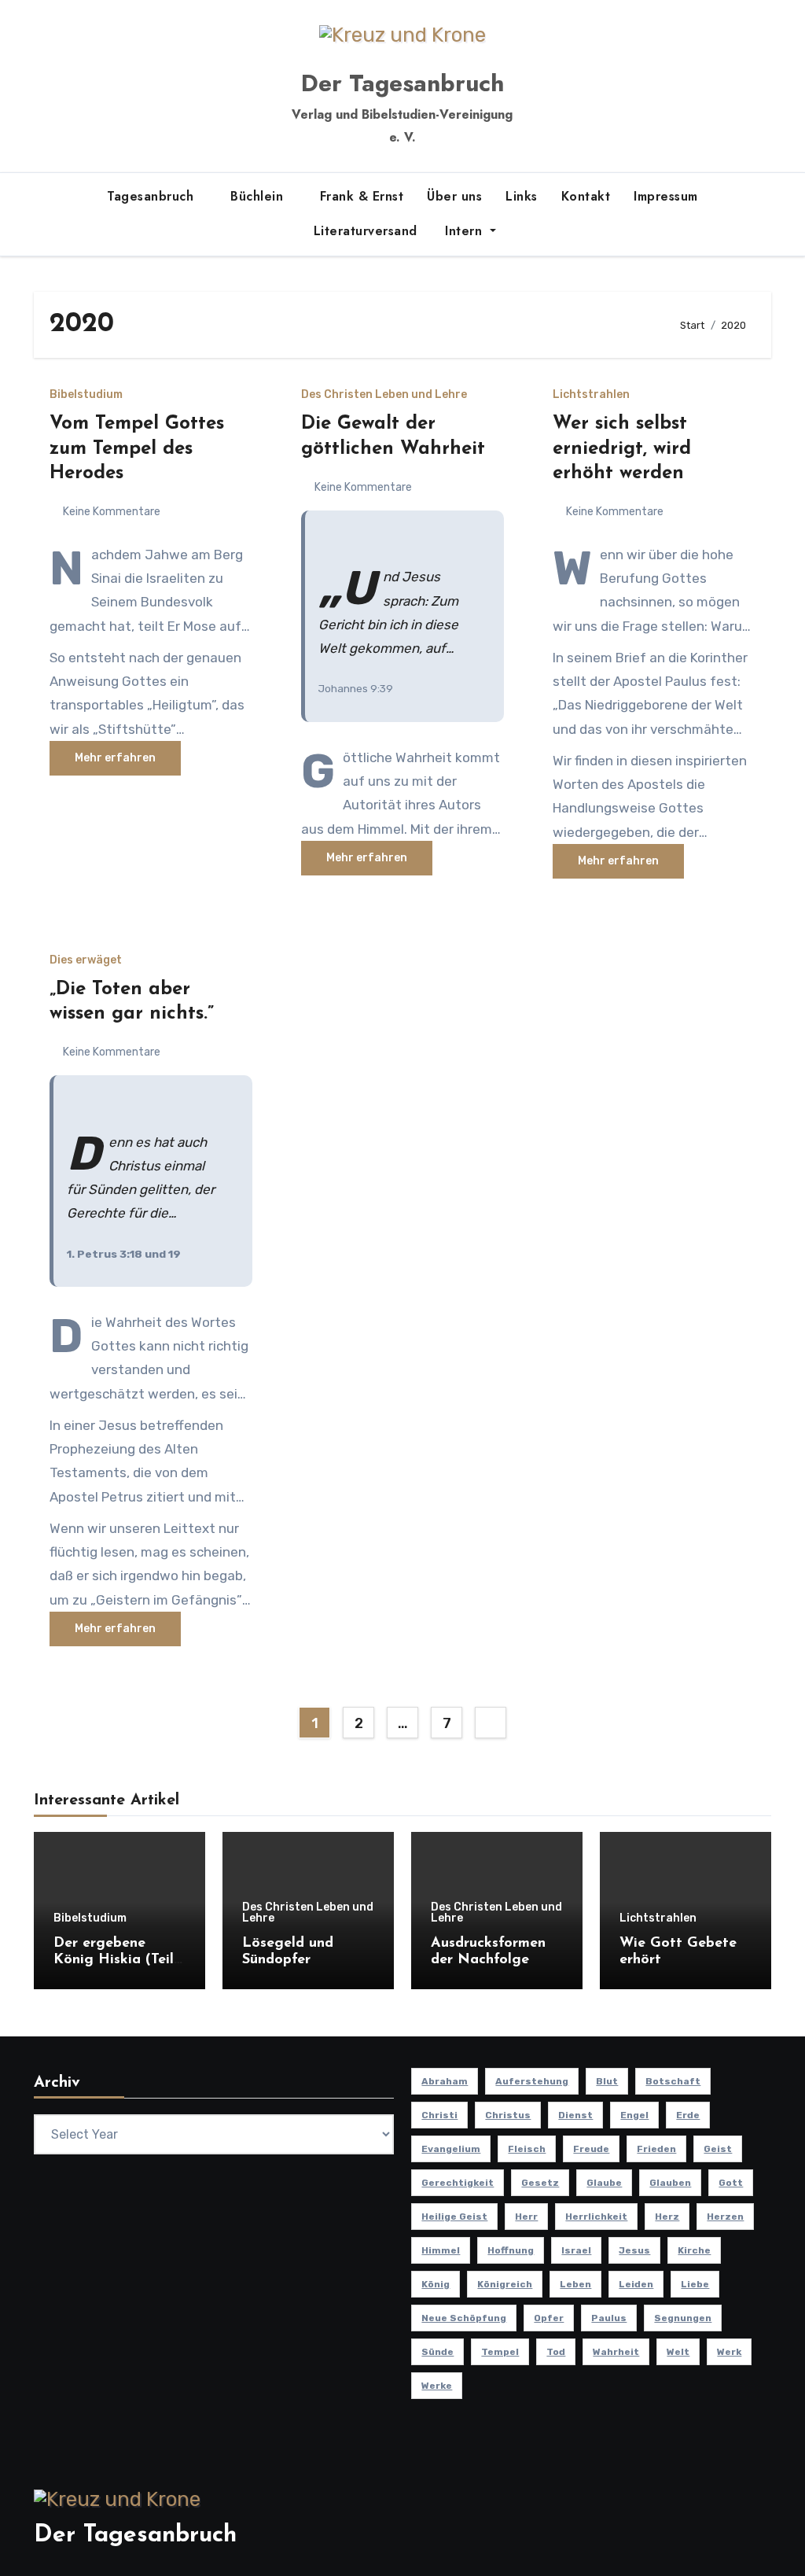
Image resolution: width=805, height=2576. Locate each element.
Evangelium (451, 2149)
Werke (437, 2386)
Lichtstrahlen (591, 395)
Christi (439, 2115)
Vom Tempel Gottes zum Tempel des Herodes (137, 448)
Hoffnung (511, 2250)
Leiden (636, 2284)
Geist (718, 2149)
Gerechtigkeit (458, 2183)
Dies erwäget (86, 960)
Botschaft (673, 2081)
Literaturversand (363, 231)
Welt (678, 2352)
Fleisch (527, 2149)
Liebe (695, 2284)
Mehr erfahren (115, 758)
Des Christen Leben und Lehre (384, 395)
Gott (731, 2183)
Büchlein (259, 196)
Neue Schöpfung (464, 2318)
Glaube (604, 2183)
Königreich (505, 2284)
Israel (576, 2250)
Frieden (656, 2149)
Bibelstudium (86, 395)
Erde (688, 2115)
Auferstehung (532, 2081)
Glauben (670, 2183)
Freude (591, 2149)
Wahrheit (616, 2352)
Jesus (634, 2250)
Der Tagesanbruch (402, 83)
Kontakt (586, 196)
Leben (575, 2284)
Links (522, 196)
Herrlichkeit (596, 2217)
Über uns (454, 196)
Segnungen (683, 2318)
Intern (464, 231)
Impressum (666, 196)
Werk (729, 2352)
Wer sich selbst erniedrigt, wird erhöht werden (622, 448)
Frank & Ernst (362, 196)
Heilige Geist (454, 2217)
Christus (508, 2115)
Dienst (575, 2115)
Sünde (437, 2352)
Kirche (694, 2250)
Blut (607, 2081)
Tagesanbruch (153, 196)
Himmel (441, 2250)
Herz (667, 2217)
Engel (634, 2115)
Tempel (500, 2352)
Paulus (609, 2318)
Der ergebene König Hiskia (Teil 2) (114, 1961)
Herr (526, 2217)
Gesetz (540, 2183)
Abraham (445, 2081)
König (436, 2284)
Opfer (549, 2318)
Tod (556, 2352)
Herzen (725, 2217)
